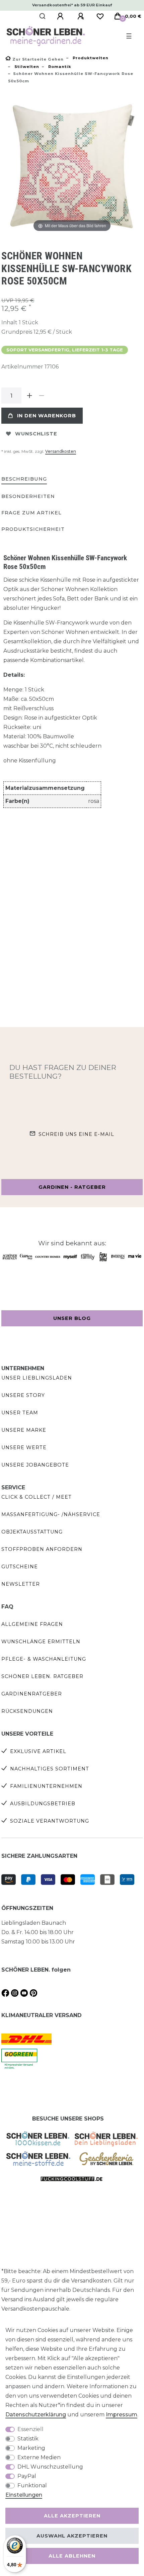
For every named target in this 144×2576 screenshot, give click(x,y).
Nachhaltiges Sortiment (50, 1769)
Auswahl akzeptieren (72, 2536)
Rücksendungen (27, 1711)
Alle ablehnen (72, 2556)
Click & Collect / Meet (37, 1497)
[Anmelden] (61, 16)
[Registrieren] (82, 16)
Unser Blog (72, 1318)
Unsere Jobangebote (35, 1465)
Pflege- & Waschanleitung (44, 1659)
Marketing (31, 2448)
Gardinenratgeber (32, 1694)
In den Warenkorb (47, 416)
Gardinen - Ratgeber (72, 1187)
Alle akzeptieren (72, 2516)
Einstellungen (24, 2495)
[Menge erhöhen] (29, 396)
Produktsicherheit (33, 529)
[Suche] (43, 16)
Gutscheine (20, 1567)
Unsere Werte (24, 1447)
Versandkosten (61, 451)
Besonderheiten (28, 496)
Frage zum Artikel (31, 513)
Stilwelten (26, 67)
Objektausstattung (32, 1532)
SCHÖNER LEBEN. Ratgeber (42, 1676)
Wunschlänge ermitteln (41, 1642)
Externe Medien (39, 2457)
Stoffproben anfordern (42, 1549)
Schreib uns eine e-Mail (76, 1134)
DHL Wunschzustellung (50, 2467)
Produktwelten (90, 58)
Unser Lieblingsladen (37, 1378)
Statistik (28, 2439)
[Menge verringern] (42, 396)
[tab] (24, 479)
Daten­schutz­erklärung (36, 2415)
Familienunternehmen (46, 1786)
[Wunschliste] (100, 16)
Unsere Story (23, 1395)
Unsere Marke (24, 1430)
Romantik (59, 67)
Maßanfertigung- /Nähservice (51, 1514)
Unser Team (20, 1413)
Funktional (32, 2485)
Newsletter (21, 1584)
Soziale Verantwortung (50, 1821)
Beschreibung (24, 479)
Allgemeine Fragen (32, 1624)
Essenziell (30, 2429)
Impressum (122, 2415)
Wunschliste (36, 434)
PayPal (27, 2476)
